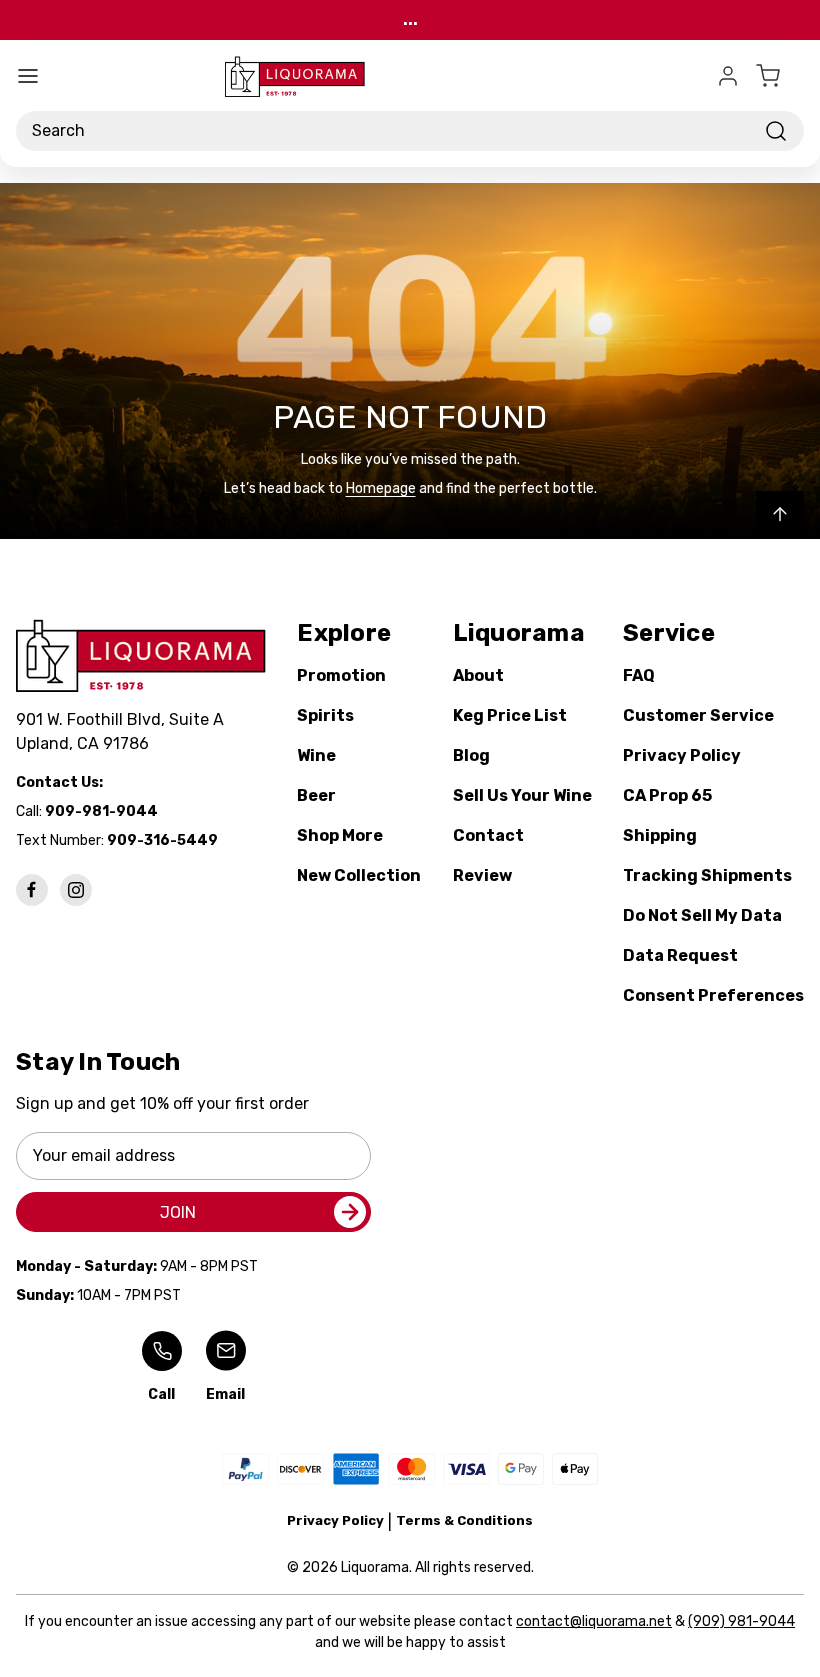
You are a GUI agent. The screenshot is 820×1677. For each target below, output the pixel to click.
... (410, 19)
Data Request (680, 955)
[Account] (728, 76)
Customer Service (698, 715)
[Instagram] (76, 890)
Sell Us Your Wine (522, 795)
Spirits (325, 715)
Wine (316, 755)
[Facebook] (32, 890)
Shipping (660, 835)
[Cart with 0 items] (780, 76)
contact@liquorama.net (594, 1621)
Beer (316, 795)
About (478, 675)
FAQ (639, 675)
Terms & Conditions (464, 1520)
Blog (471, 755)
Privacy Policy (682, 755)
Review (482, 875)
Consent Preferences (713, 995)
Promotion (341, 675)
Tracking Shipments (707, 875)
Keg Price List (510, 715)
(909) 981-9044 (741, 1621)
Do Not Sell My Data (702, 915)
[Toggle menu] (28, 76)
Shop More (340, 835)
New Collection (359, 875)
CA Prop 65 (667, 795)
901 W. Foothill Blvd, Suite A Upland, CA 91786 (124, 731)
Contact (488, 835)
